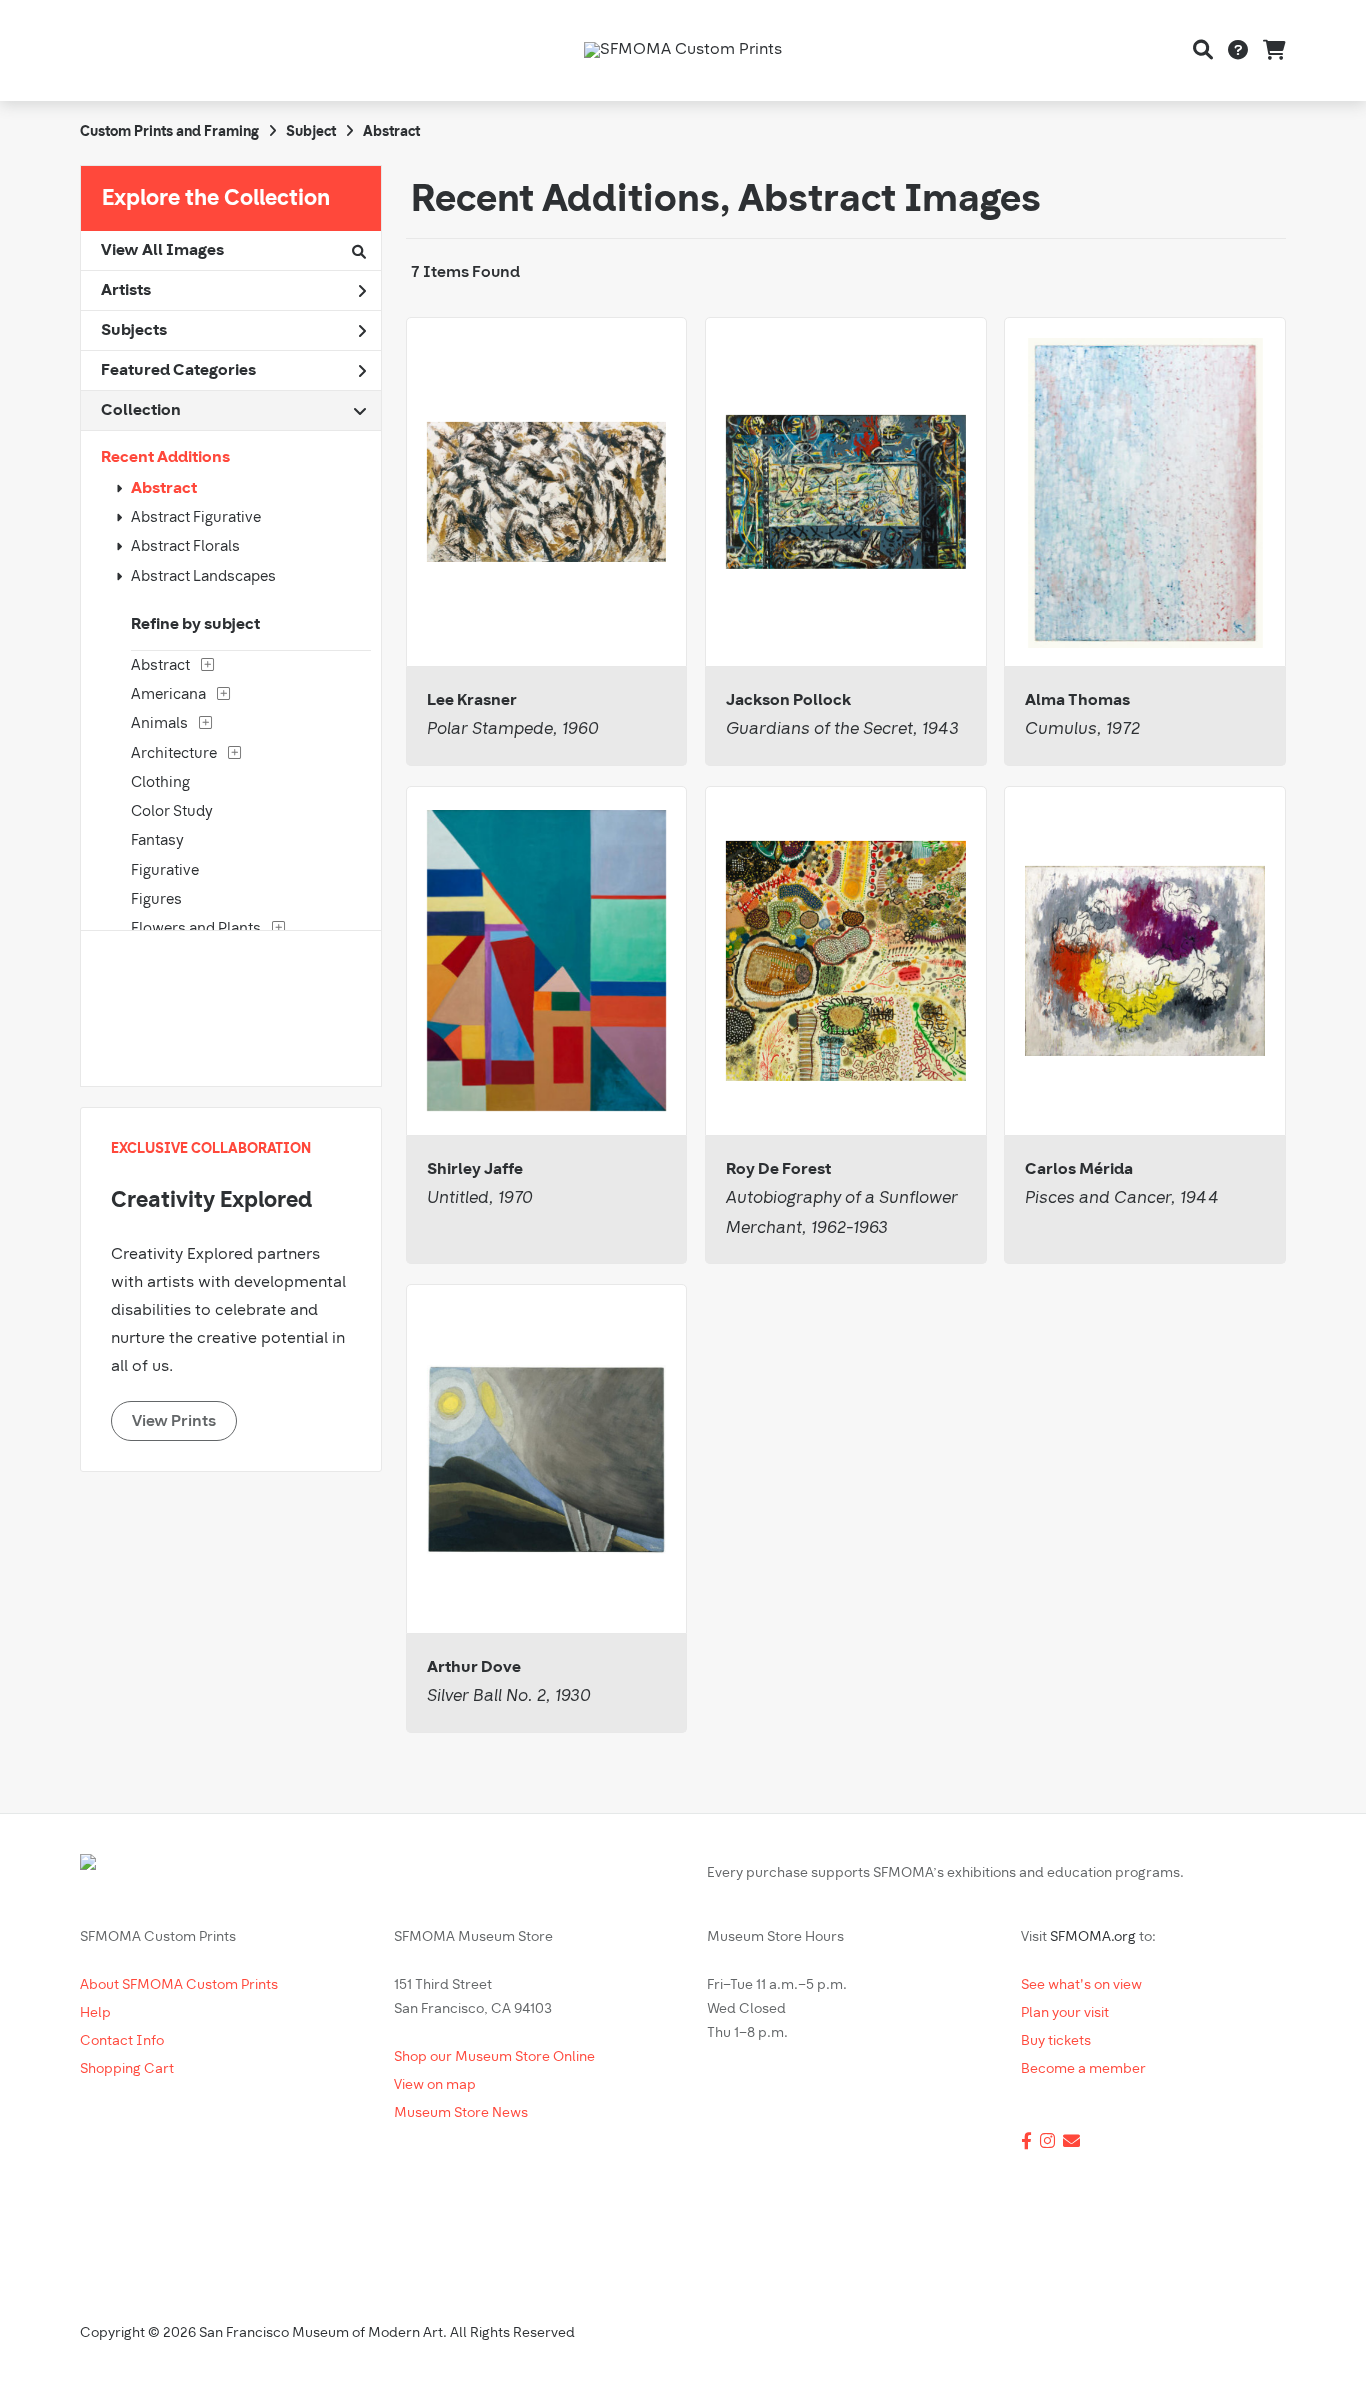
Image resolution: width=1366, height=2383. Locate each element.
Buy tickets (1056, 2041)
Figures (156, 900)
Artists (126, 291)
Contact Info (122, 2041)
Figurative (165, 871)
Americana (168, 695)
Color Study (172, 812)
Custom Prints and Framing (169, 132)
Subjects (134, 331)
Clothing (160, 783)
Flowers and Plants (196, 929)
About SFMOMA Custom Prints (179, 1985)
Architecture (174, 754)
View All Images (162, 251)
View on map (435, 2085)
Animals (159, 724)
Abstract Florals (185, 547)
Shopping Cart (127, 2069)
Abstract (164, 489)
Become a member (1083, 2069)
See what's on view (1081, 1985)
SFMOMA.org (1093, 1937)
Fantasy (157, 841)
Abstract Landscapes (203, 577)
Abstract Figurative (196, 518)
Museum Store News (461, 2113)
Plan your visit (1065, 2013)
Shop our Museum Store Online (494, 2057)
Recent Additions (165, 458)
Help (95, 2013)
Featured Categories (178, 371)
